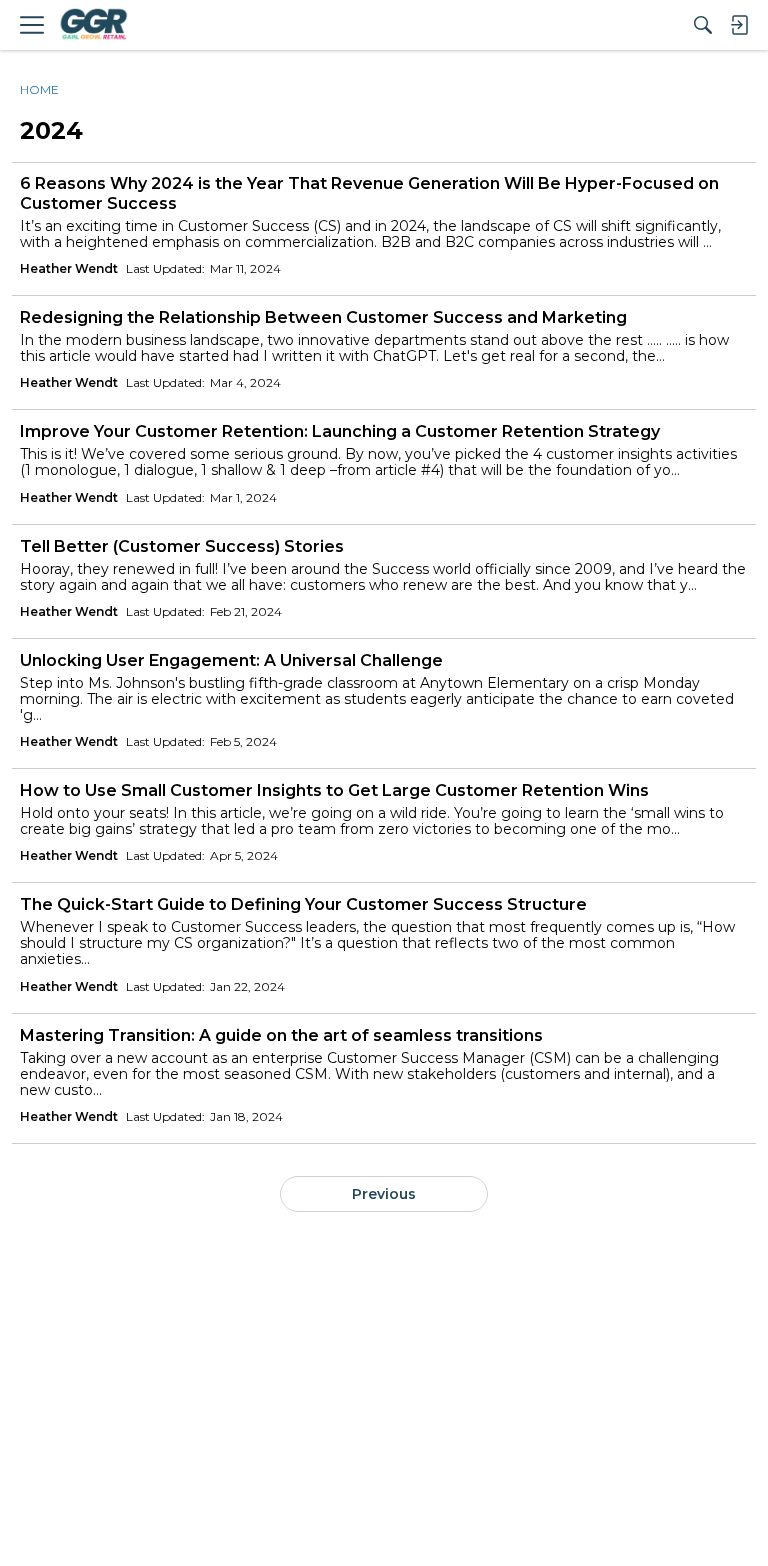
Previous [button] (384, 1194)
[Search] (703, 25)
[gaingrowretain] (93, 25)
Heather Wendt (69, 268)
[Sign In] (739, 25)
